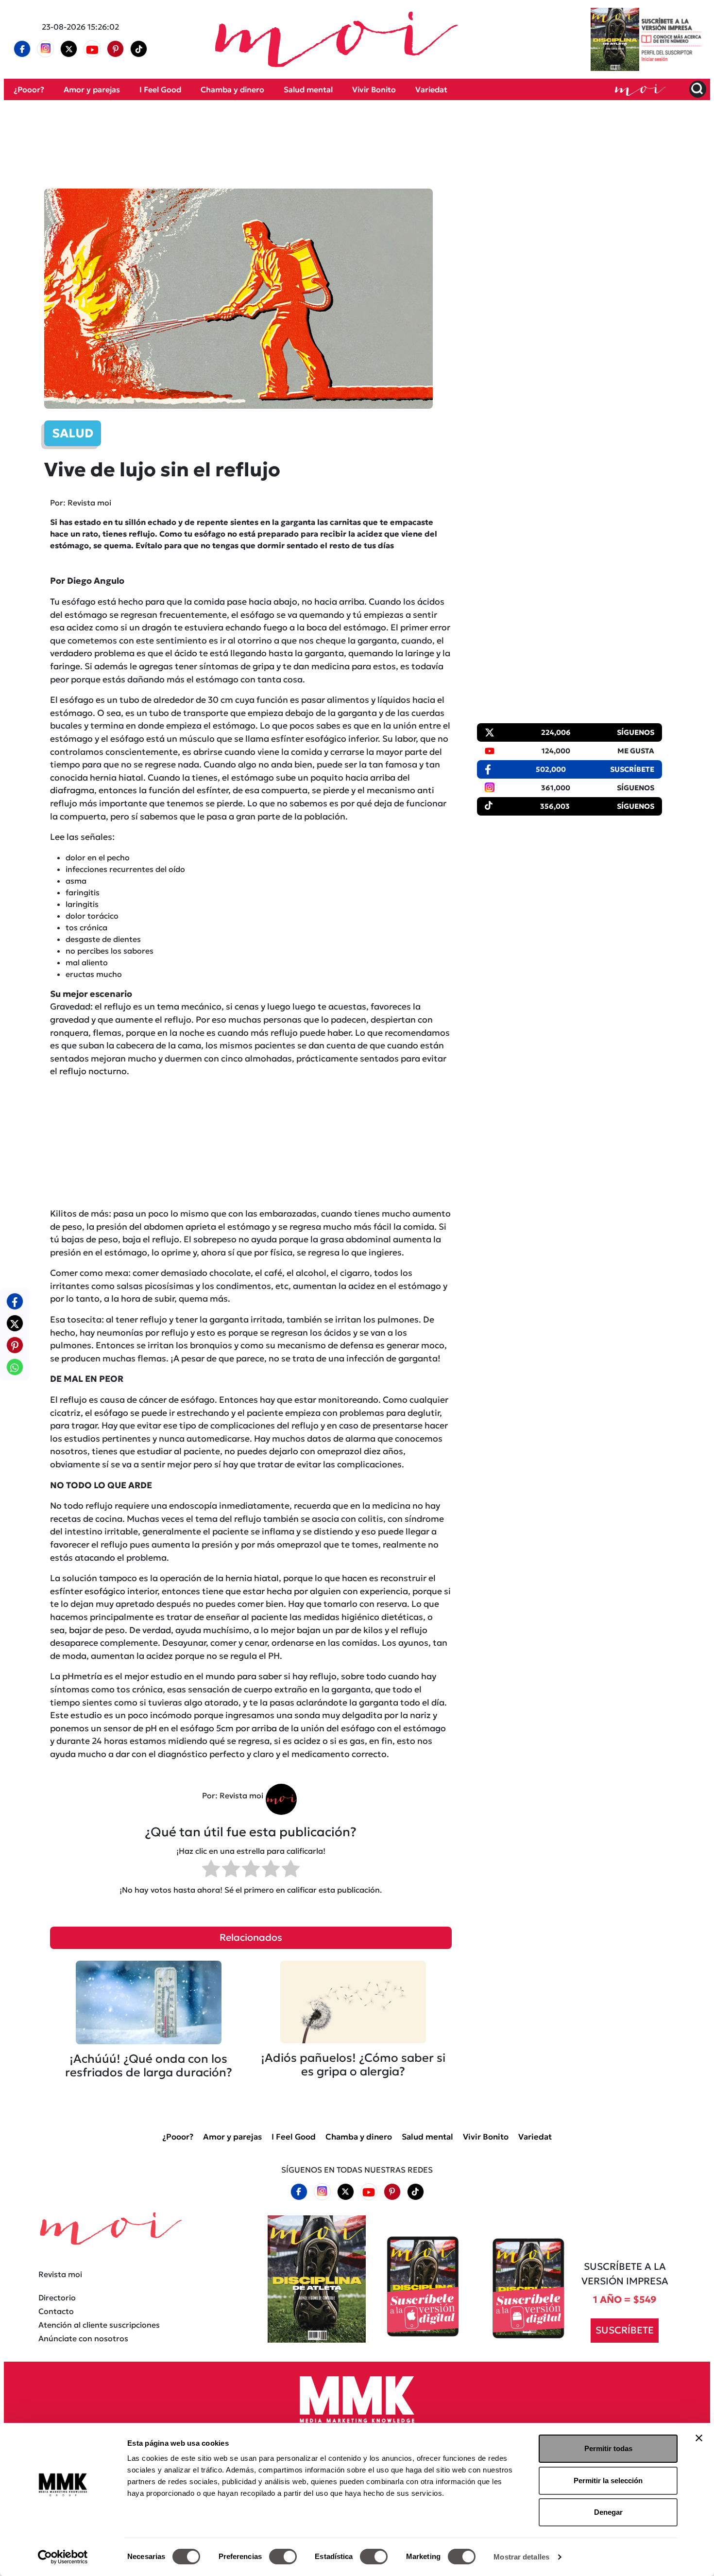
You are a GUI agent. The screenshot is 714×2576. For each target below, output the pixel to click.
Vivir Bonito (374, 89)
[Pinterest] (116, 49)
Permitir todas (608, 2448)
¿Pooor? (29, 89)
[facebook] (22, 49)
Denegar (608, 2512)
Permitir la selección (608, 2480)
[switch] (283, 2557)
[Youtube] (92, 49)
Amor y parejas (92, 89)
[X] (69, 49)
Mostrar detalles (521, 2557)
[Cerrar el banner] (699, 2438)
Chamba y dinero (232, 89)
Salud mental (308, 89)
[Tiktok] (139, 49)
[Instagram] (46, 49)
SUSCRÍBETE (625, 2330)
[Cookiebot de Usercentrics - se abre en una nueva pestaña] (63, 2557)
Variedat (431, 89)
